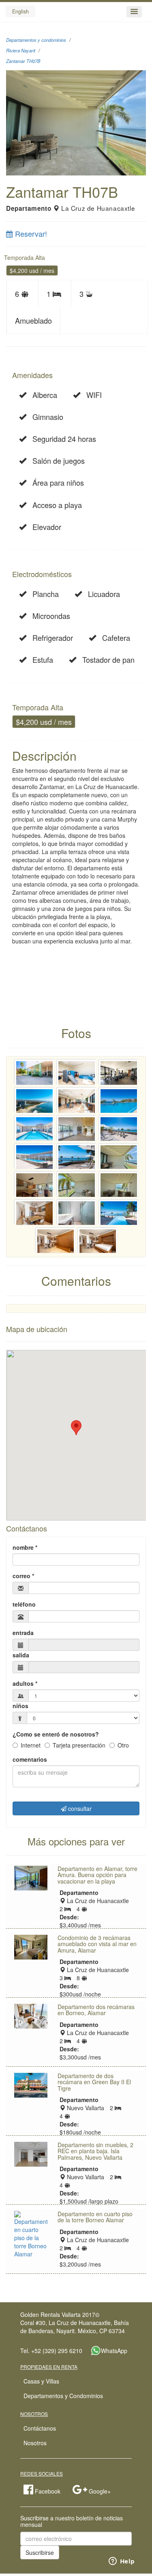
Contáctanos (40, 2428)
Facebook (47, 2491)
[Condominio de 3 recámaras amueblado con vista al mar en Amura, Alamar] (31, 1947)
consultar (79, 1808)
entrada (23, 1633)
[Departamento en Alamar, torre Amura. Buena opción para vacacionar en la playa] (31, 1878)
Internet (31, 1745)
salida (21, 1655)
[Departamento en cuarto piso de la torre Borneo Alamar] (31, 2234)
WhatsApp (114, 2350)
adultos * (25, 1683)
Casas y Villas (41, 2381)
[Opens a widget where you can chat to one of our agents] (122, 2562)
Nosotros (35, 2443)
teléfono (24, 1604)
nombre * (25, 1547)
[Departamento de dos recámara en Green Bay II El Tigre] (31, 2085)
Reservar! (30, 234)
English (20, 11)
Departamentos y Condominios (63, 2396)
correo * (23, 1576)
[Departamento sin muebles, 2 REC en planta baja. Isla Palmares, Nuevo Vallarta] (31, 2154)
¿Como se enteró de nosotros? (56, 1734)
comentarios (30, 1759)
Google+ (99, 2491)
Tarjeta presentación (79, 1745)
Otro (123, 1745)
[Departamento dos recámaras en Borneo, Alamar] (31, 2016)
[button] (134, 12)
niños (20, 1706)
